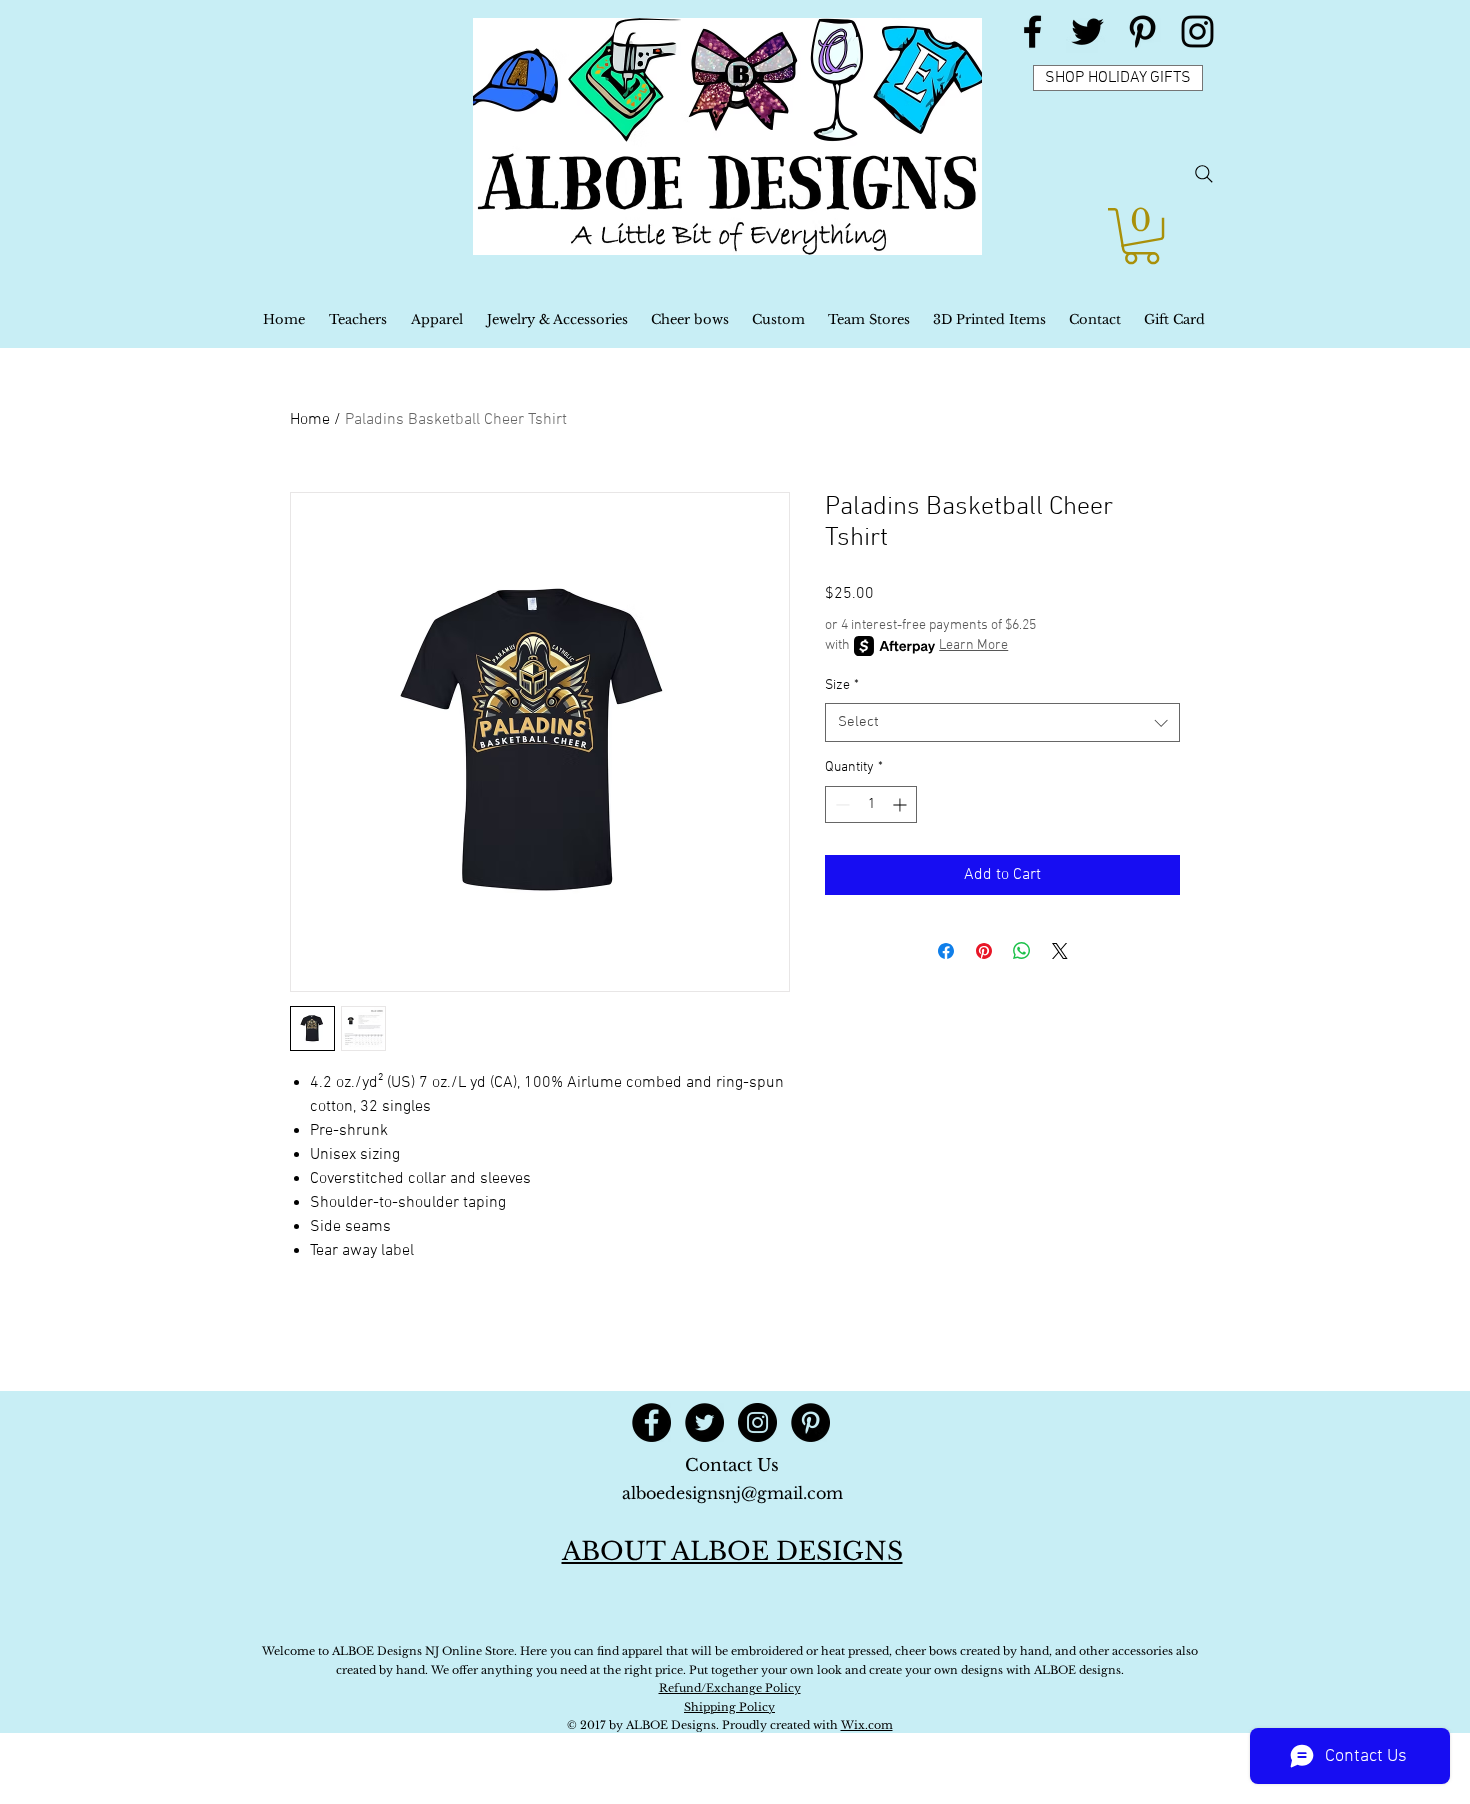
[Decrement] (840, 804)
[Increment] (901, 804)
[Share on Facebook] (946, 951)
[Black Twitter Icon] (1087, 31)
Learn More (973, 645)
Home (310, 420)
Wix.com (867, 1725)
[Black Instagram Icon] (1197, 31)
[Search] (1204, 174)
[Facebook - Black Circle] (651, 1422)
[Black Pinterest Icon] (1142, 31)
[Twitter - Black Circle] (704, 1422)
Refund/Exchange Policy (730, 1688)
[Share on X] (1060, 951)
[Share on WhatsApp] (1022, 951)
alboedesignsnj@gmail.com (732, 1493)
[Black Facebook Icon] (1032, 31)
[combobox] (1002, 722)
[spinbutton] (871, 804)
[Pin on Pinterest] (984, 951)
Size (842, 685)
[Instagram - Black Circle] (757, 1422)
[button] (1141, 236)
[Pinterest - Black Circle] (810, 1422)
